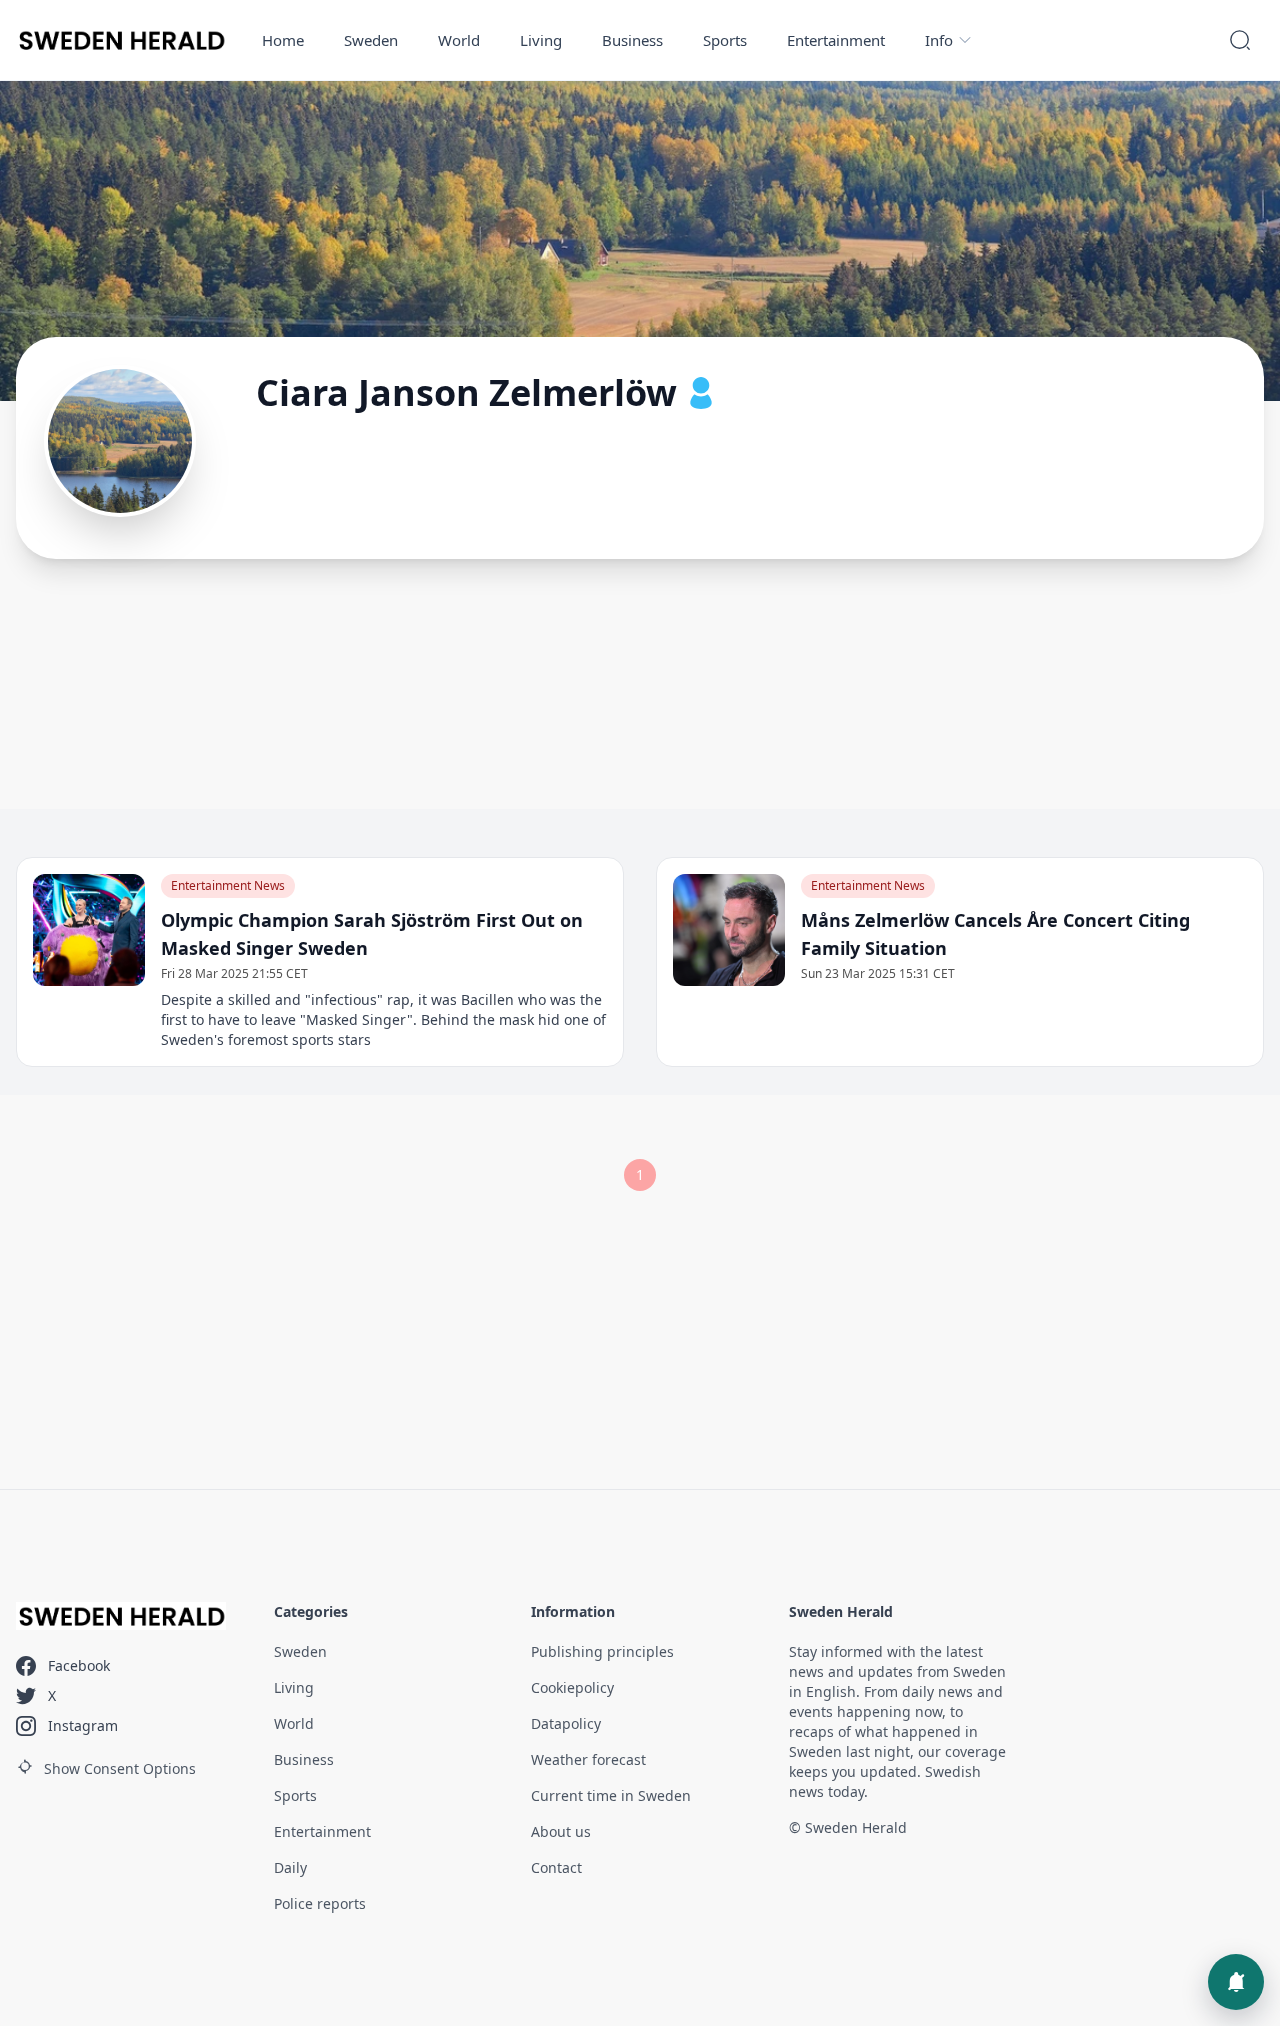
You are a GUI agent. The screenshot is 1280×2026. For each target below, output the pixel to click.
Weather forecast (588, 1759)
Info (939, 40)
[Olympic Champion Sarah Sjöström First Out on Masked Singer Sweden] (89, 930)
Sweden (371, 40)
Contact (556, 1867)
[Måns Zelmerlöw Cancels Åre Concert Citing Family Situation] (729, 930)
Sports (725, 40)
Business (632, 40)
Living (541, 40)
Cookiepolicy (572, 1687)
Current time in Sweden (611, 1795)
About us (561, 1831)
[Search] (1240, 40)
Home (283, 40)
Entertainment (836, 40)
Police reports (320, 1903)
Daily (290, 1867)
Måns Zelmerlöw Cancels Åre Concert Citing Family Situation (995, 934)
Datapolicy (566, 1723)
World (459, 40)
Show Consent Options (120, 1768)
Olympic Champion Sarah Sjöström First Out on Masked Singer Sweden (372, 934)
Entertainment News (228, 885)
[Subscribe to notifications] (1236, 1982)
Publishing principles (602, 1651)
